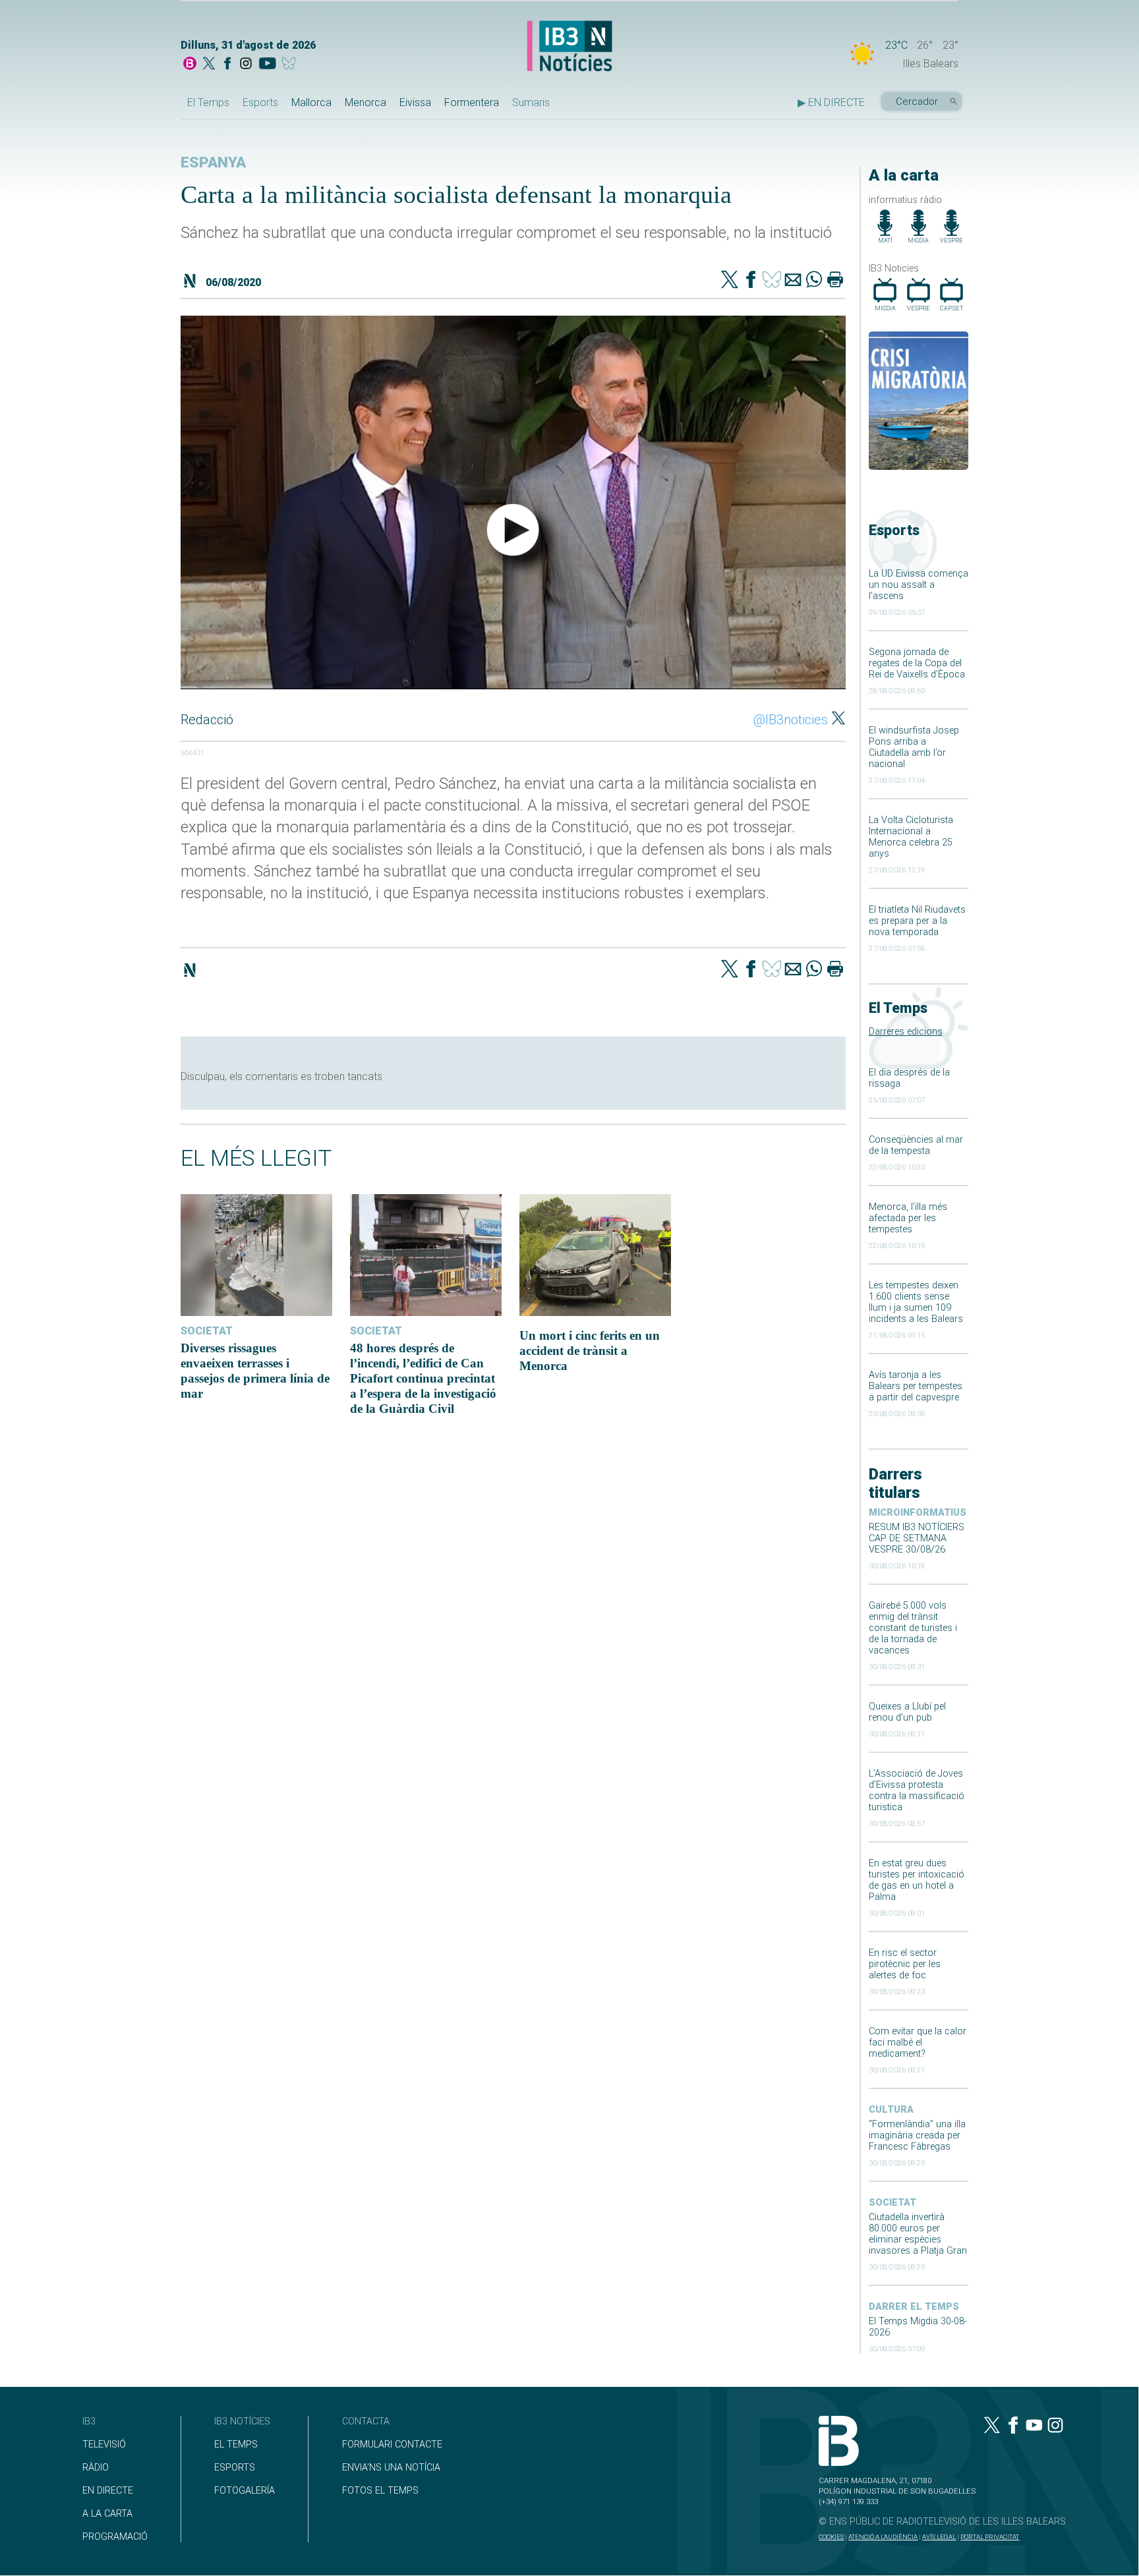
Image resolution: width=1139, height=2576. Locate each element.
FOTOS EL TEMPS (380, 2491)
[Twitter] (730, 281)
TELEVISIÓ (104, 2445)
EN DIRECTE (108, 2491)
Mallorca (311, 102)
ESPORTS (235, 2468)
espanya (213, 162)
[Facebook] (227, 65)
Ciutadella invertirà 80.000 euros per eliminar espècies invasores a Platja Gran (918, 2234)
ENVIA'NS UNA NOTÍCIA (391, 2468)
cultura (891, 2110)
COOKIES (831, 2537)
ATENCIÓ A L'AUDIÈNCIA (883, 2537)
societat (892, 2203)
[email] (793, 281)
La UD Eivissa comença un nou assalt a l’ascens (919, 585)
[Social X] (209, 65)
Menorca (365, 102)
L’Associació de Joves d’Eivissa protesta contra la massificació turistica (917, 1790)
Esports (260, 102)
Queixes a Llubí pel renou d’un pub (907, 1712)
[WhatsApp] (814, 281)
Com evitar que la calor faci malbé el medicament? (918, 2043)
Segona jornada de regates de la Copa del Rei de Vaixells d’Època (917, 663)
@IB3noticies (791, 720)
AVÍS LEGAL (939, 2537)
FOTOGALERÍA (245, 2491)
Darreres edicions (906, 1032)
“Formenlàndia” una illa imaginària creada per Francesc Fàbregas (917, 2135)
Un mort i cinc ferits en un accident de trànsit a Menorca (590, 1351)
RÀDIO (96, 2468)
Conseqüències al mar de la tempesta (916, 1145)
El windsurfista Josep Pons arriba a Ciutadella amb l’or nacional (914, 747)
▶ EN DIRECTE (831, 102)
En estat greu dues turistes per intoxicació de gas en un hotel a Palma (917, 1880)
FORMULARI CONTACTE (392, 2445)
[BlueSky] (291, 65)
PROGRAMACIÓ (115, 2537)
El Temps (208, 102)
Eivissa (415, 102)
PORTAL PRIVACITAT (990, 2537)
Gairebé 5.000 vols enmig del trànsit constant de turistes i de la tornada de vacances (913, 1628)
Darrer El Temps (914, 2307)
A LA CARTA (107, 2514)
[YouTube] (267, 65)
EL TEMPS (236, 2445)
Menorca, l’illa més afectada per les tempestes (908, 1218)
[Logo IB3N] (569, 47)
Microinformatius (918, 1513)
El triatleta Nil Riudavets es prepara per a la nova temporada (917, 921)
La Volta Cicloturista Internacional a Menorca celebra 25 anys (911, 837)
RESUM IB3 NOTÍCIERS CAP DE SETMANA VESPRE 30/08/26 (917, 1538)
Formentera (472, 102)
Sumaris (531, 102)
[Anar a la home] (190, 65)
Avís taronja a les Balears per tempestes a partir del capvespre (916, 1386)
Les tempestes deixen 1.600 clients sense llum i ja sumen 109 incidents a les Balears (916, 1302)
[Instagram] (246, 65)
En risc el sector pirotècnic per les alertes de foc (905, 1964)
